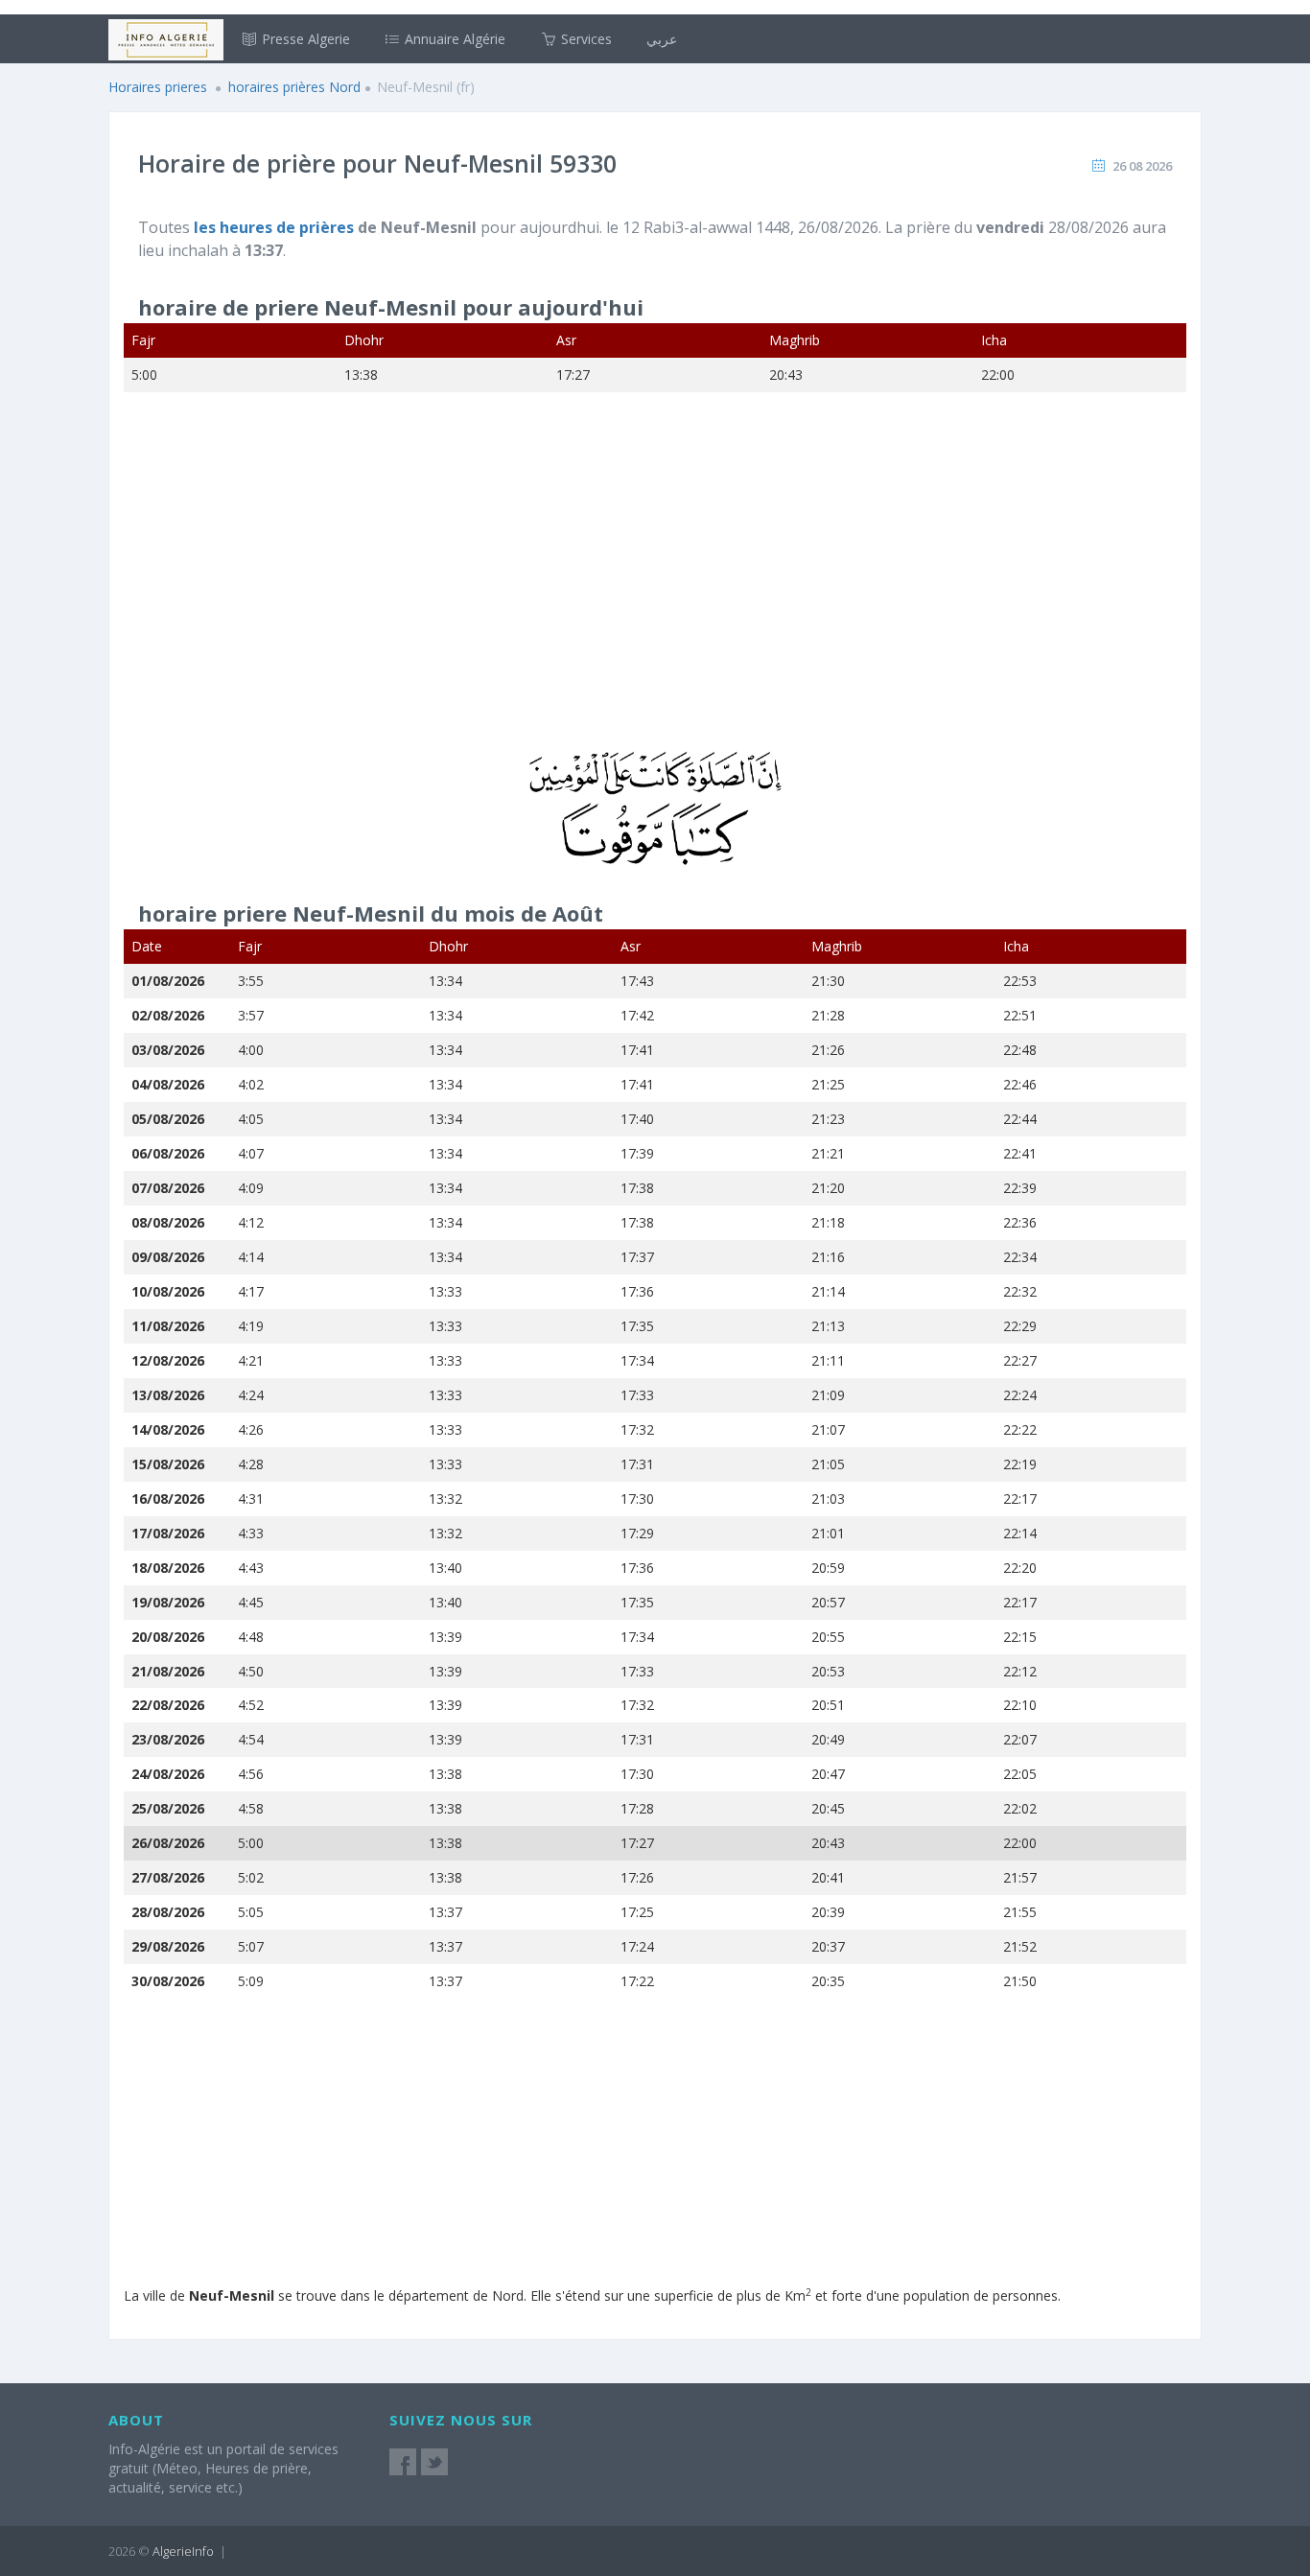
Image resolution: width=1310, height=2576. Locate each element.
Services (585, 39)
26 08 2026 (1142, 166)
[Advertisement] (655, 584)
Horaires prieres (158, 87)
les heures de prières (276, 227)
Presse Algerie (304, 39)
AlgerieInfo (183, 2551)
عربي (662, 39)
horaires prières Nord (294, 87)
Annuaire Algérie (453, 39)
